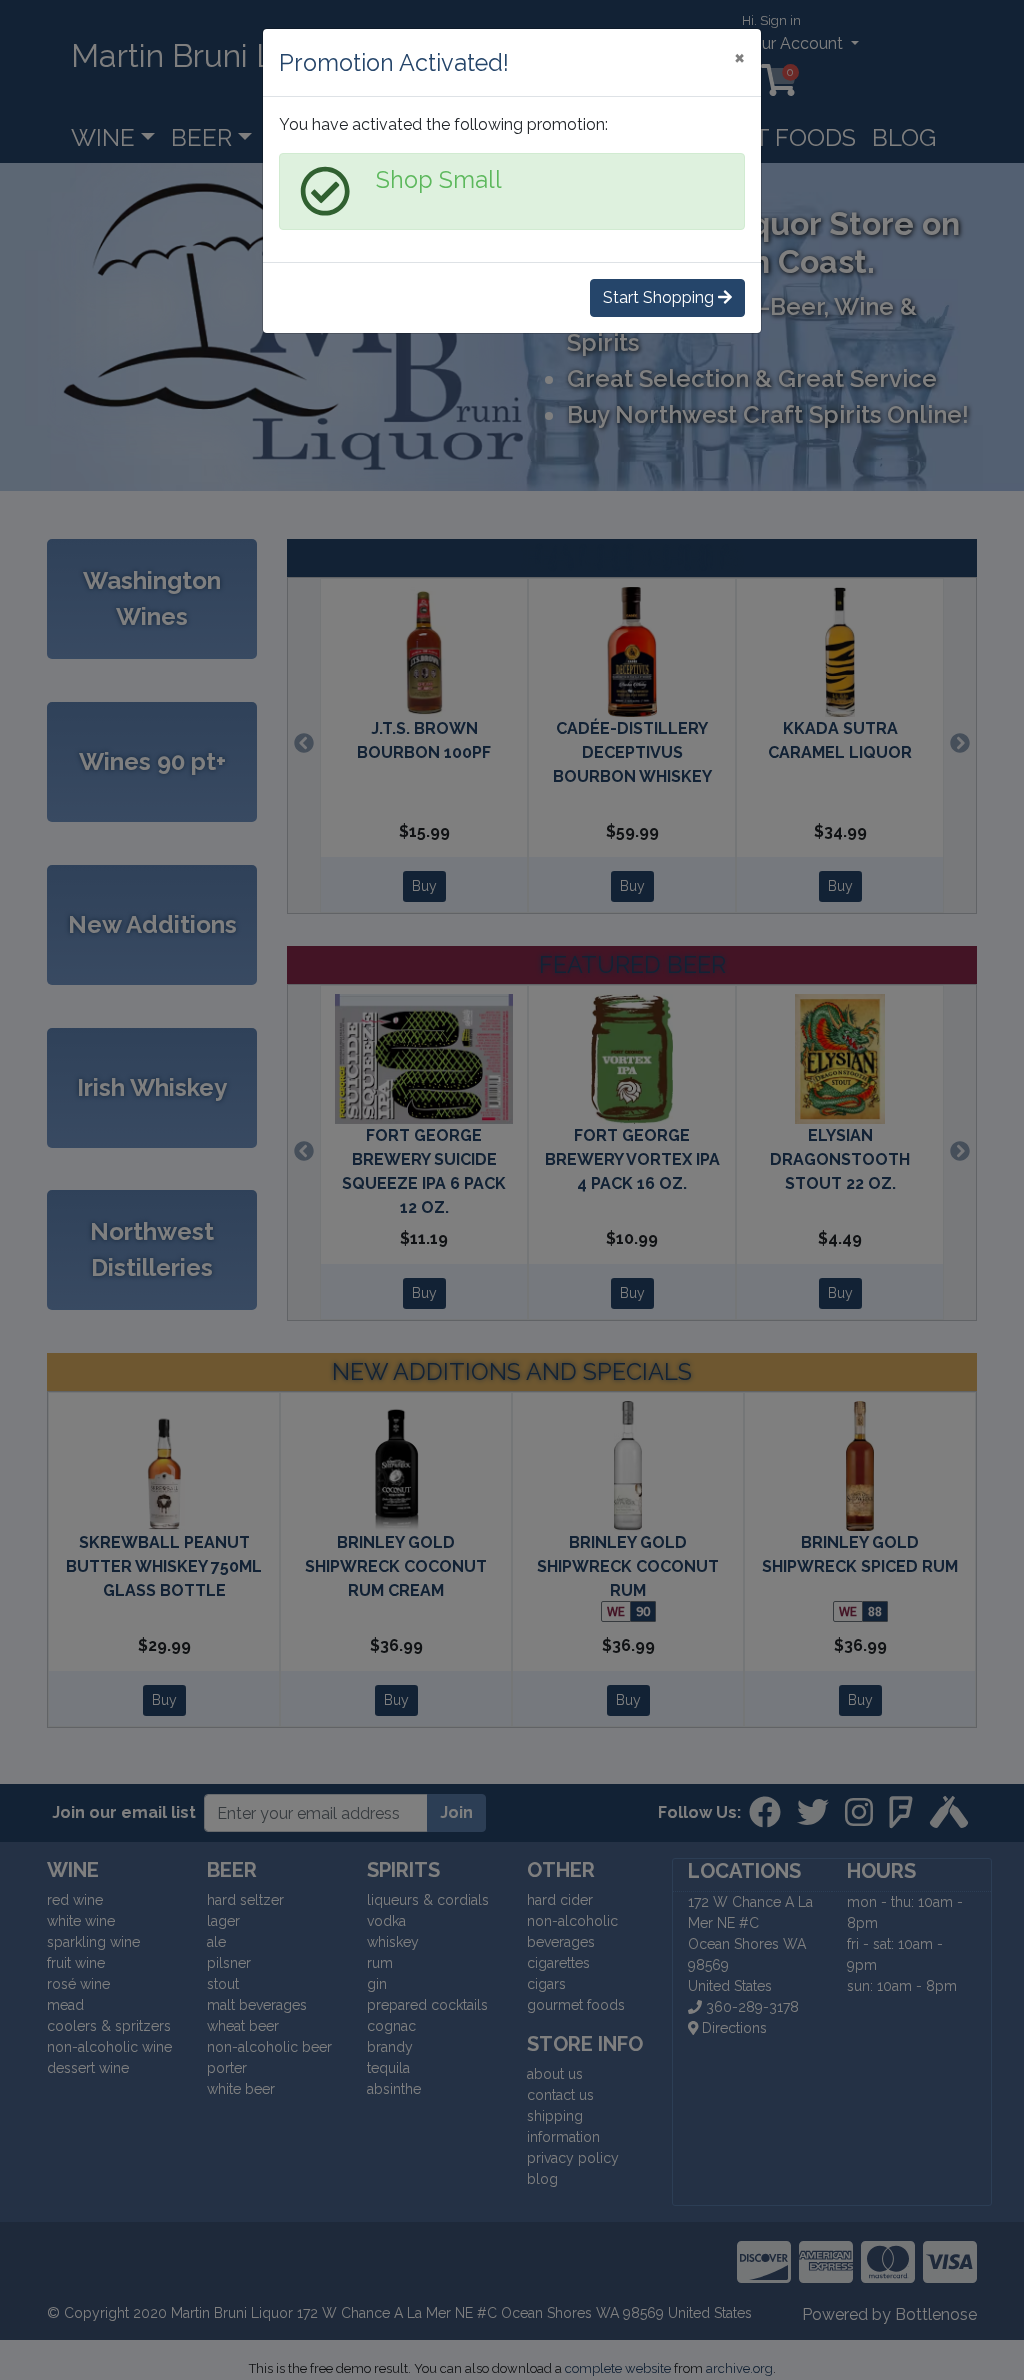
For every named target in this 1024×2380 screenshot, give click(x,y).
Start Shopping (660, 297)
